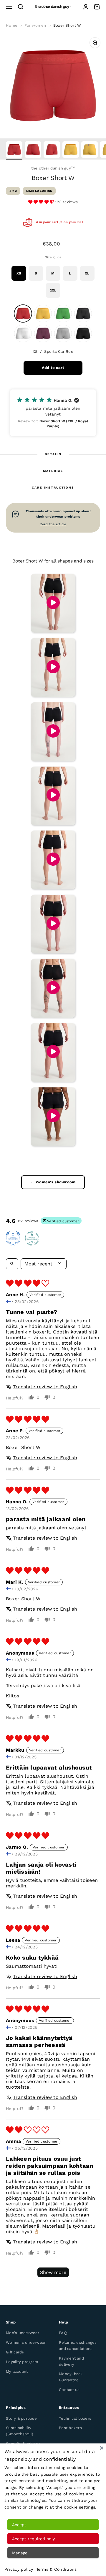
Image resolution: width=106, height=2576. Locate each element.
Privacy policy (19, 2569)
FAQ (63, 2333)
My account (17, 2371)
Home (12, 25)
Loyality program (22, 2362)
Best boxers (70, 2428)
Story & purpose (21, 2418)
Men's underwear (23, 2333)
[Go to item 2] (33, 150)
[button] (42, 202)
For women (35, 25)
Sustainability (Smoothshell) (20, 2431)
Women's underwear (26, 2342)
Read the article (53, 524)
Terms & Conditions (57, 2569)
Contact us (69, 2390)
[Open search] (12, 1264)
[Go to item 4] (71, 150)
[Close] (102, 2448)
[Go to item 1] (14, 150)
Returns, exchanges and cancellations (78, 2345)
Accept (19, 2525)
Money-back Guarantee (71, 2377)
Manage (20, 2553)
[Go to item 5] (90, 150)
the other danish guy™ (53, 168)
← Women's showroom (53, 1182)
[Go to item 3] (52, 150)
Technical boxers (75, 2418)
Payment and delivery (71, 2361)
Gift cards (15, 2352)
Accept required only (33, 2539)
